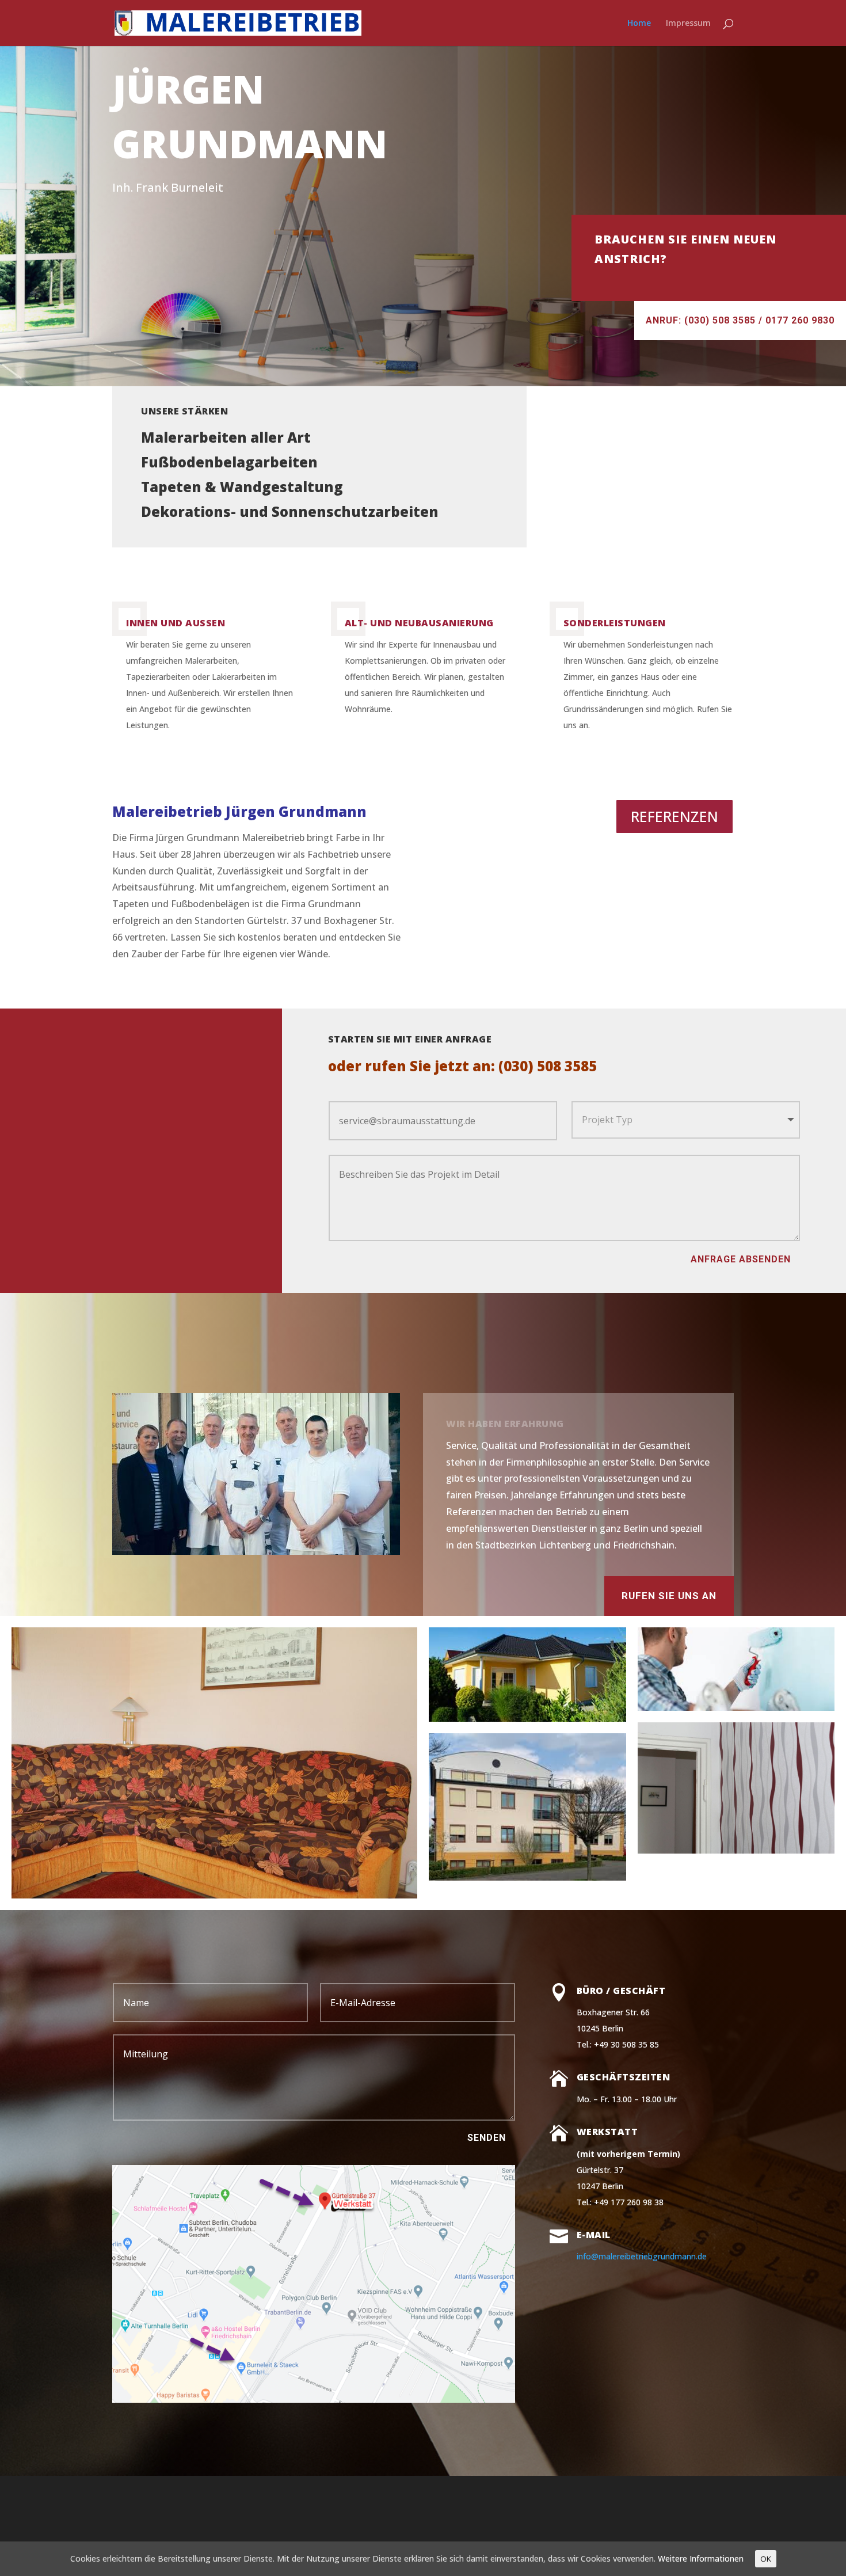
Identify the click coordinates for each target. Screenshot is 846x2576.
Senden (487, 2138)
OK (766, 2559)
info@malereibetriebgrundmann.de (642, 2256)
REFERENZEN (674, 816)
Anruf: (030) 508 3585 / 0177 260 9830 (740, 320)
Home (639, 24)
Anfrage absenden (741, 1259)
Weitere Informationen (701, 2558)
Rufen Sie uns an (669, 1596)
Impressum (688, 24)
